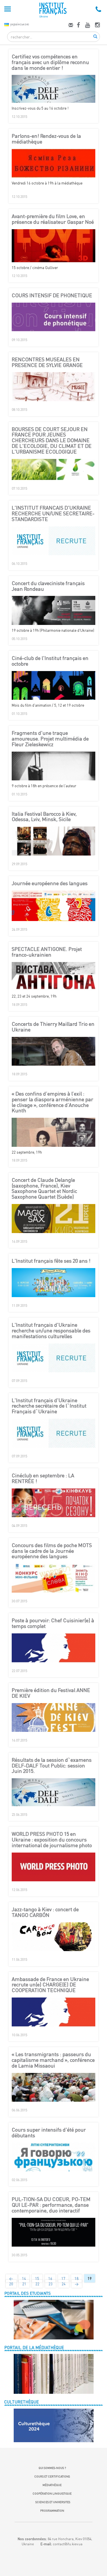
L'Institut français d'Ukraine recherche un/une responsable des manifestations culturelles (51, 1331)
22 (37, 2284)
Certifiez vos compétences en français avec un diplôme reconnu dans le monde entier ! (50, 62)
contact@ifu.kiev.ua (68, 2544)
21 (24, 2284)
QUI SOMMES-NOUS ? (52, 2468)
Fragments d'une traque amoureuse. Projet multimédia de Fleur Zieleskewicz (50, 739)
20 (11, 2284)
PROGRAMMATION (52, 2511)
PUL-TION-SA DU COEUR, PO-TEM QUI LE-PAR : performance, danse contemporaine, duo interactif (51, 2205)
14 (24, 2278)
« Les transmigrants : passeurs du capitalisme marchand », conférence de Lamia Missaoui (53, 2060)
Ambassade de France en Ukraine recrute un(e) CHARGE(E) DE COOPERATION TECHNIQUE (50, 1985)
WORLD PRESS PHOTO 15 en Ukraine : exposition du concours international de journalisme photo (52, 1840)
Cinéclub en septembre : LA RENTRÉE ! (43, 1478)
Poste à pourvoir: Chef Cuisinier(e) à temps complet (53, 1623)
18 (76, 2278)
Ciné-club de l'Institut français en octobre (50, 661)
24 (64, 2284)
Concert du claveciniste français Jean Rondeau (48, 586)
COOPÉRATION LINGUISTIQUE (52, 2493)
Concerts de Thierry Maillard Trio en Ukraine (53, 1027)
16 (50, 2278)
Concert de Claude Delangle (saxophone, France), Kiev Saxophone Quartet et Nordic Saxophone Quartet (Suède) (44, 1188)
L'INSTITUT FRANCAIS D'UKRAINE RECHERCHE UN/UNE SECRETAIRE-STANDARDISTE (53, 513)
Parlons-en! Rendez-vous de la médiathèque (46, 139)
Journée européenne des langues (50, 883)
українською (20, 24)
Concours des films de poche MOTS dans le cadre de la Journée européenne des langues (52, 1551)
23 (51, 2284)
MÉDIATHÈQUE (52, 2485)
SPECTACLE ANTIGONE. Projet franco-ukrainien (47, 952)
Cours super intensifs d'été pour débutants (49, 2133)
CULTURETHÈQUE (22, 2402)
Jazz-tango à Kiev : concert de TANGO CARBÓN (45, 1912)
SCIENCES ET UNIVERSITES (52, 2502)
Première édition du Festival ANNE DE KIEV (51, 1693)
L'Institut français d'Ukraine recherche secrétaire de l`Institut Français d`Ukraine (49, 1406)
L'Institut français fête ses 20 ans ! (51, 1261)
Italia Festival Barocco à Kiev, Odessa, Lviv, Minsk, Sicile (44, 817)
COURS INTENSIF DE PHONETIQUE (52, 296)
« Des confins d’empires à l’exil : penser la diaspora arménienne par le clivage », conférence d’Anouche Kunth (53, 1102)
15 (37, 2278)
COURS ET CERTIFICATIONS (52, 2476)
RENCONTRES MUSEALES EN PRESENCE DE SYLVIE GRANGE (47, 362)
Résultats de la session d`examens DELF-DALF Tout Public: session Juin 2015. (52, 1766)
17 (63, 2278)
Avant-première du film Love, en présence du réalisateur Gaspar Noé (53, 219)
